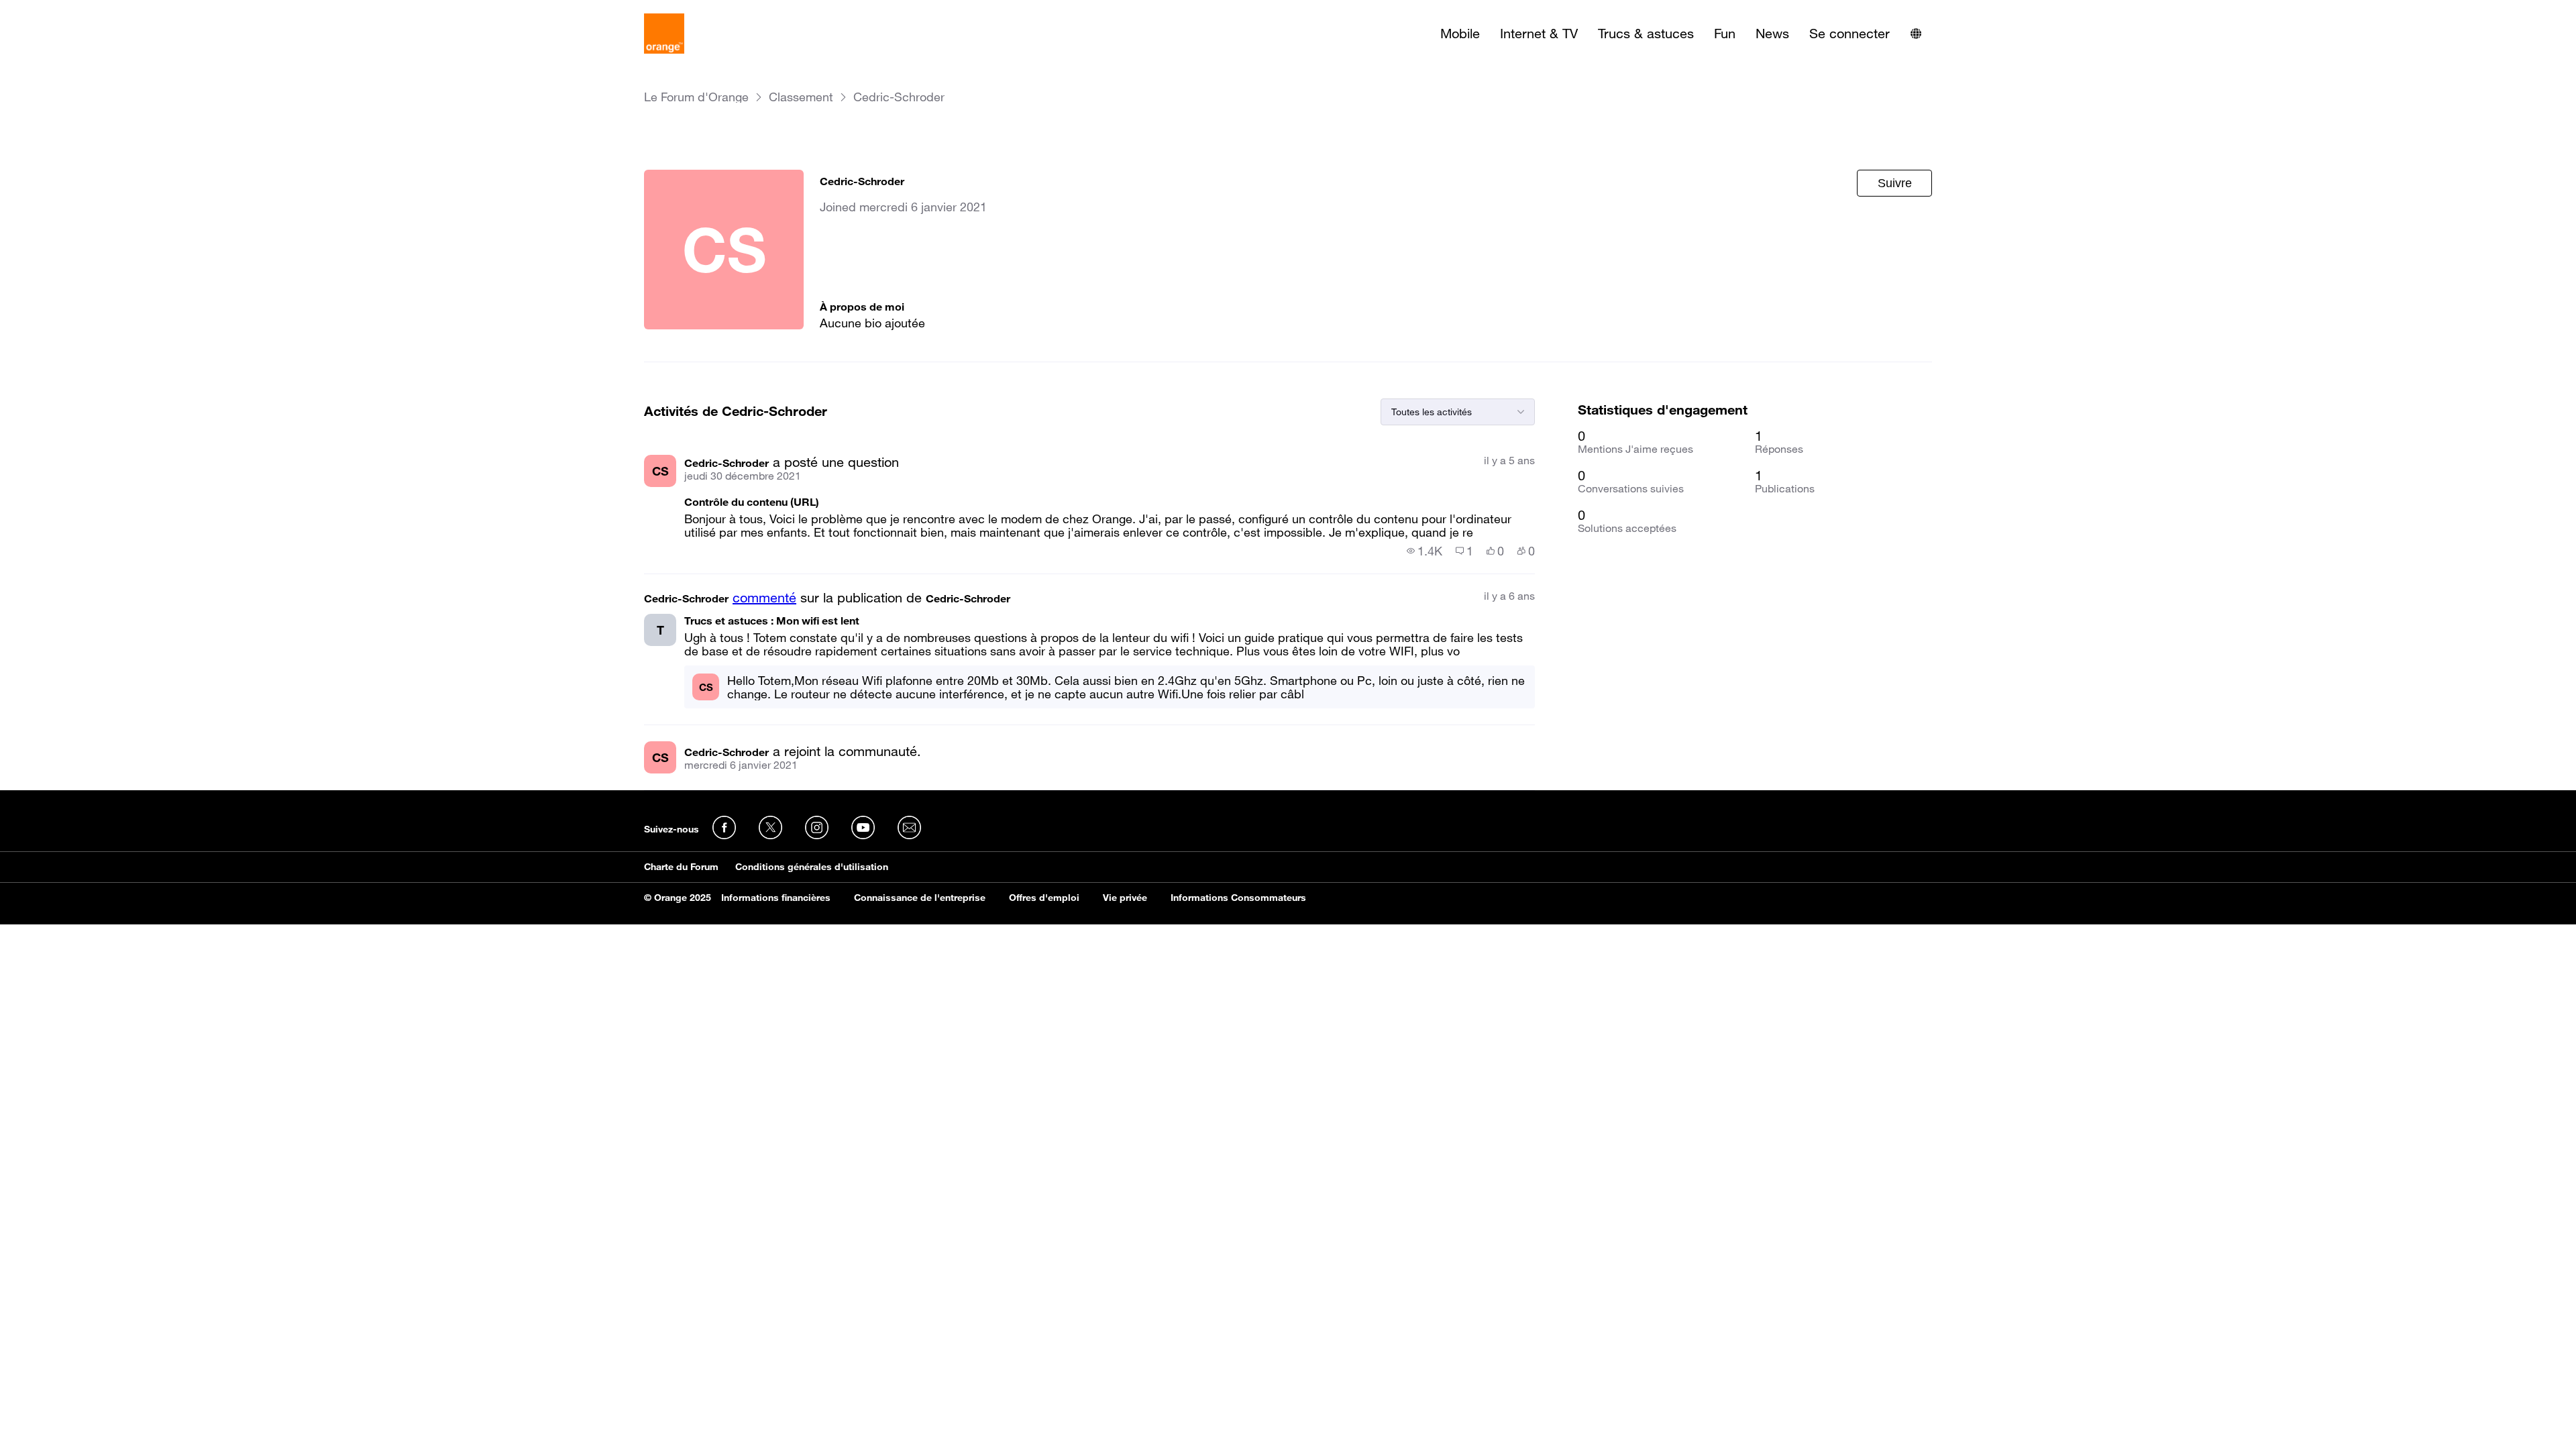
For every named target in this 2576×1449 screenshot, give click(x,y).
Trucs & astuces (1646, 34)
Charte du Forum (681, 867)
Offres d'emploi (1044, 898)
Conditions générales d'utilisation (812, 867)
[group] (1425, 551)
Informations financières (776, 898)
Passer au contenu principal (71, 10)
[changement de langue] (1916, 34)
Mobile (1460, 34)
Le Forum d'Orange (696, 97)
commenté (764, 598)
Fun (1725, 34)
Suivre (1895, 183)
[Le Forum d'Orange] (664, 34)
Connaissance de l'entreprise (920, 898)
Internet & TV (1539, 34)
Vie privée (1125, 898)
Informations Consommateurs (1238, 898)
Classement (801, 97)
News (1772, 34)
